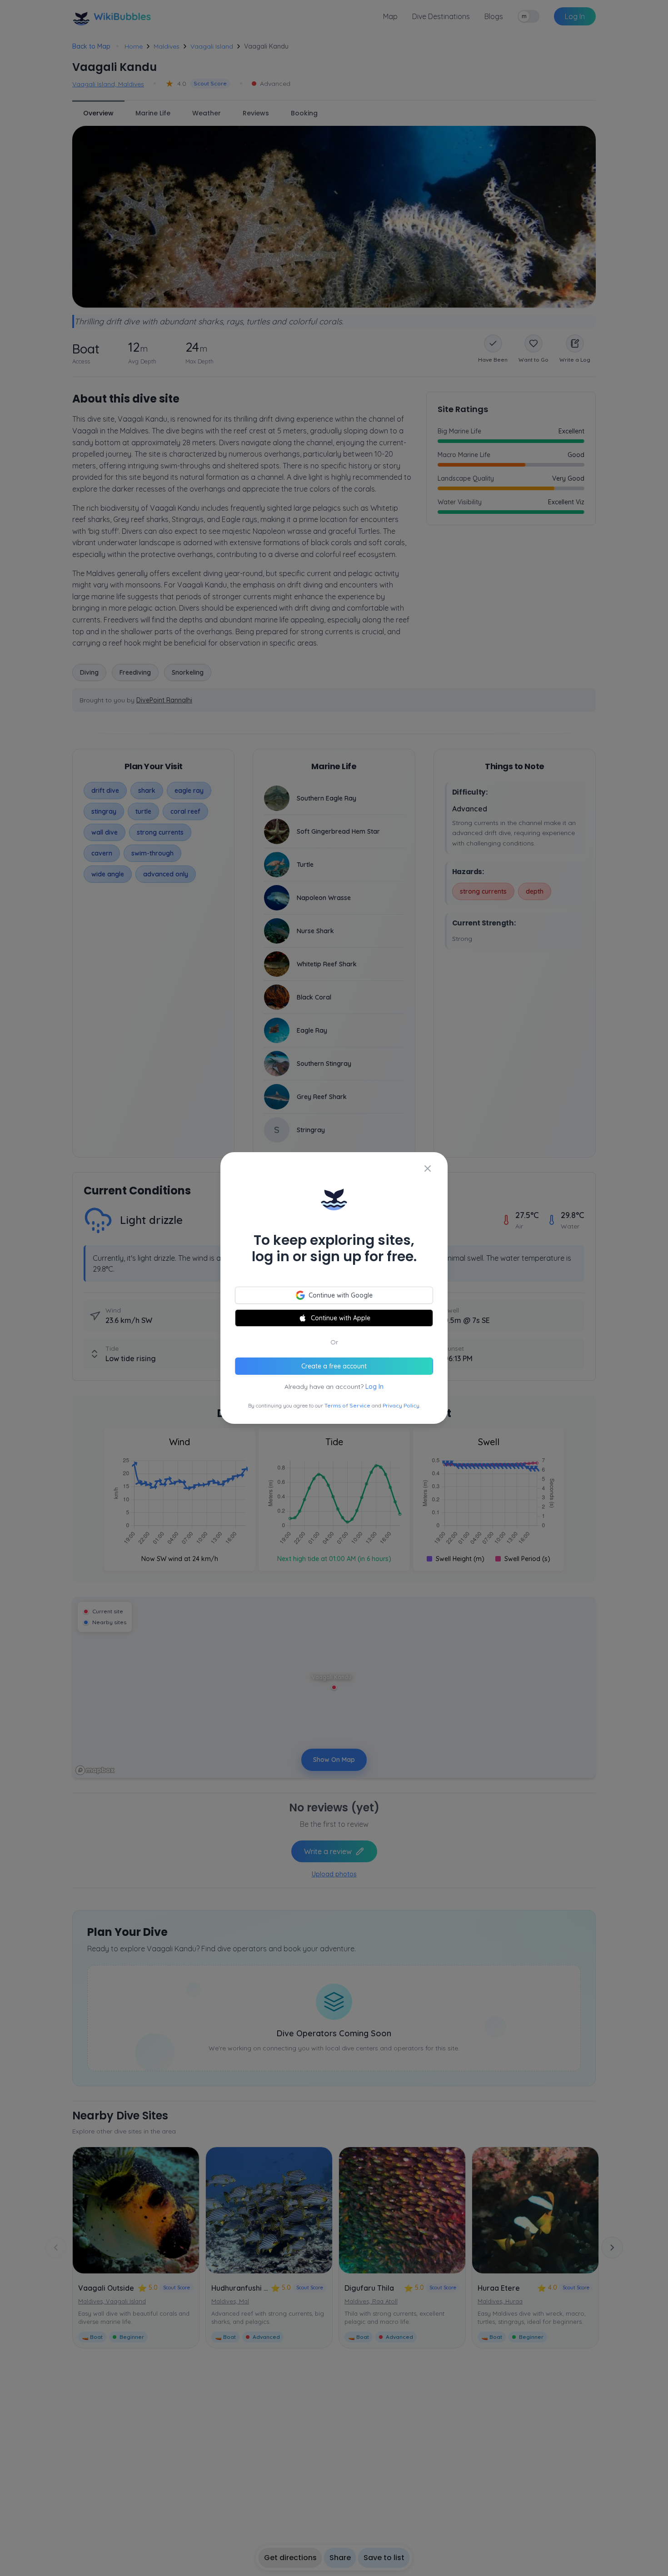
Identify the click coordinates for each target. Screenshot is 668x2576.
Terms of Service (347, 1405)
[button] (334, 1288)
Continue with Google (341, 1295)
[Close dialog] (428, 1169)
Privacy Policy (401, 1405)
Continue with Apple (341, 1318)
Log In (374, 1387)
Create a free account (334, 1366)
